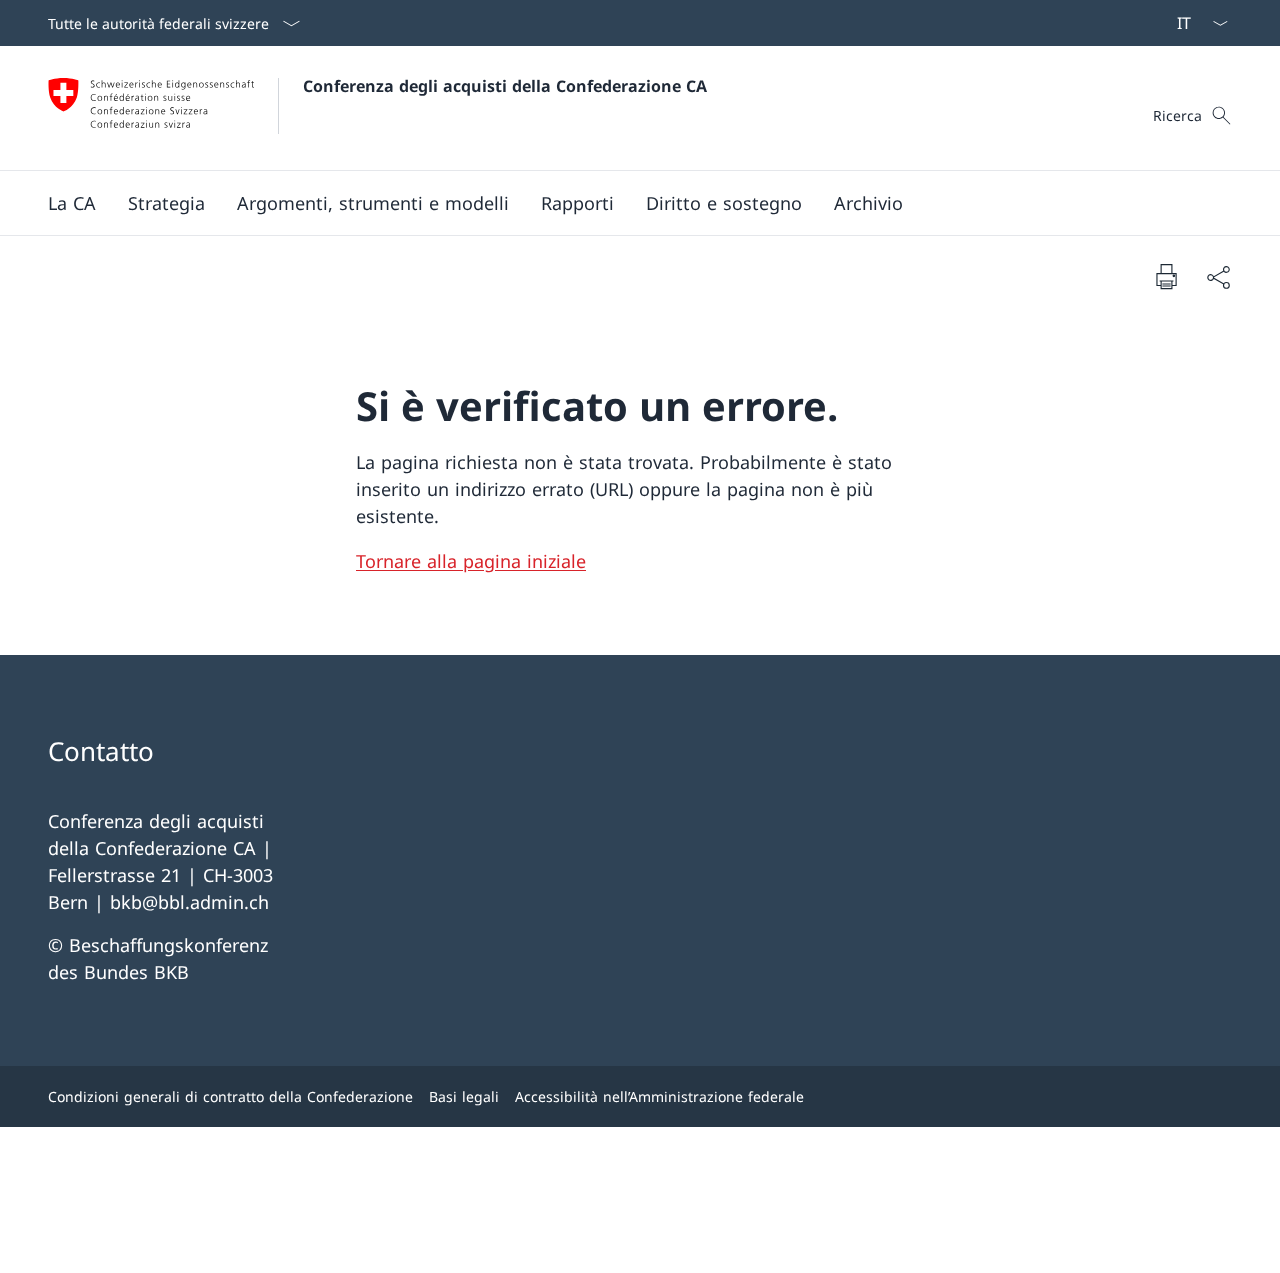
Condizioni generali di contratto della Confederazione (230, 1096)
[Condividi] (1218, 276)
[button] (72, 203)
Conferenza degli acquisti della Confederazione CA (505, 86)
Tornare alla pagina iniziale (471, 561)
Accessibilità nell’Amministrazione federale (659, 1096)
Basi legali (464, 1096)
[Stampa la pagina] (1166, 276)
